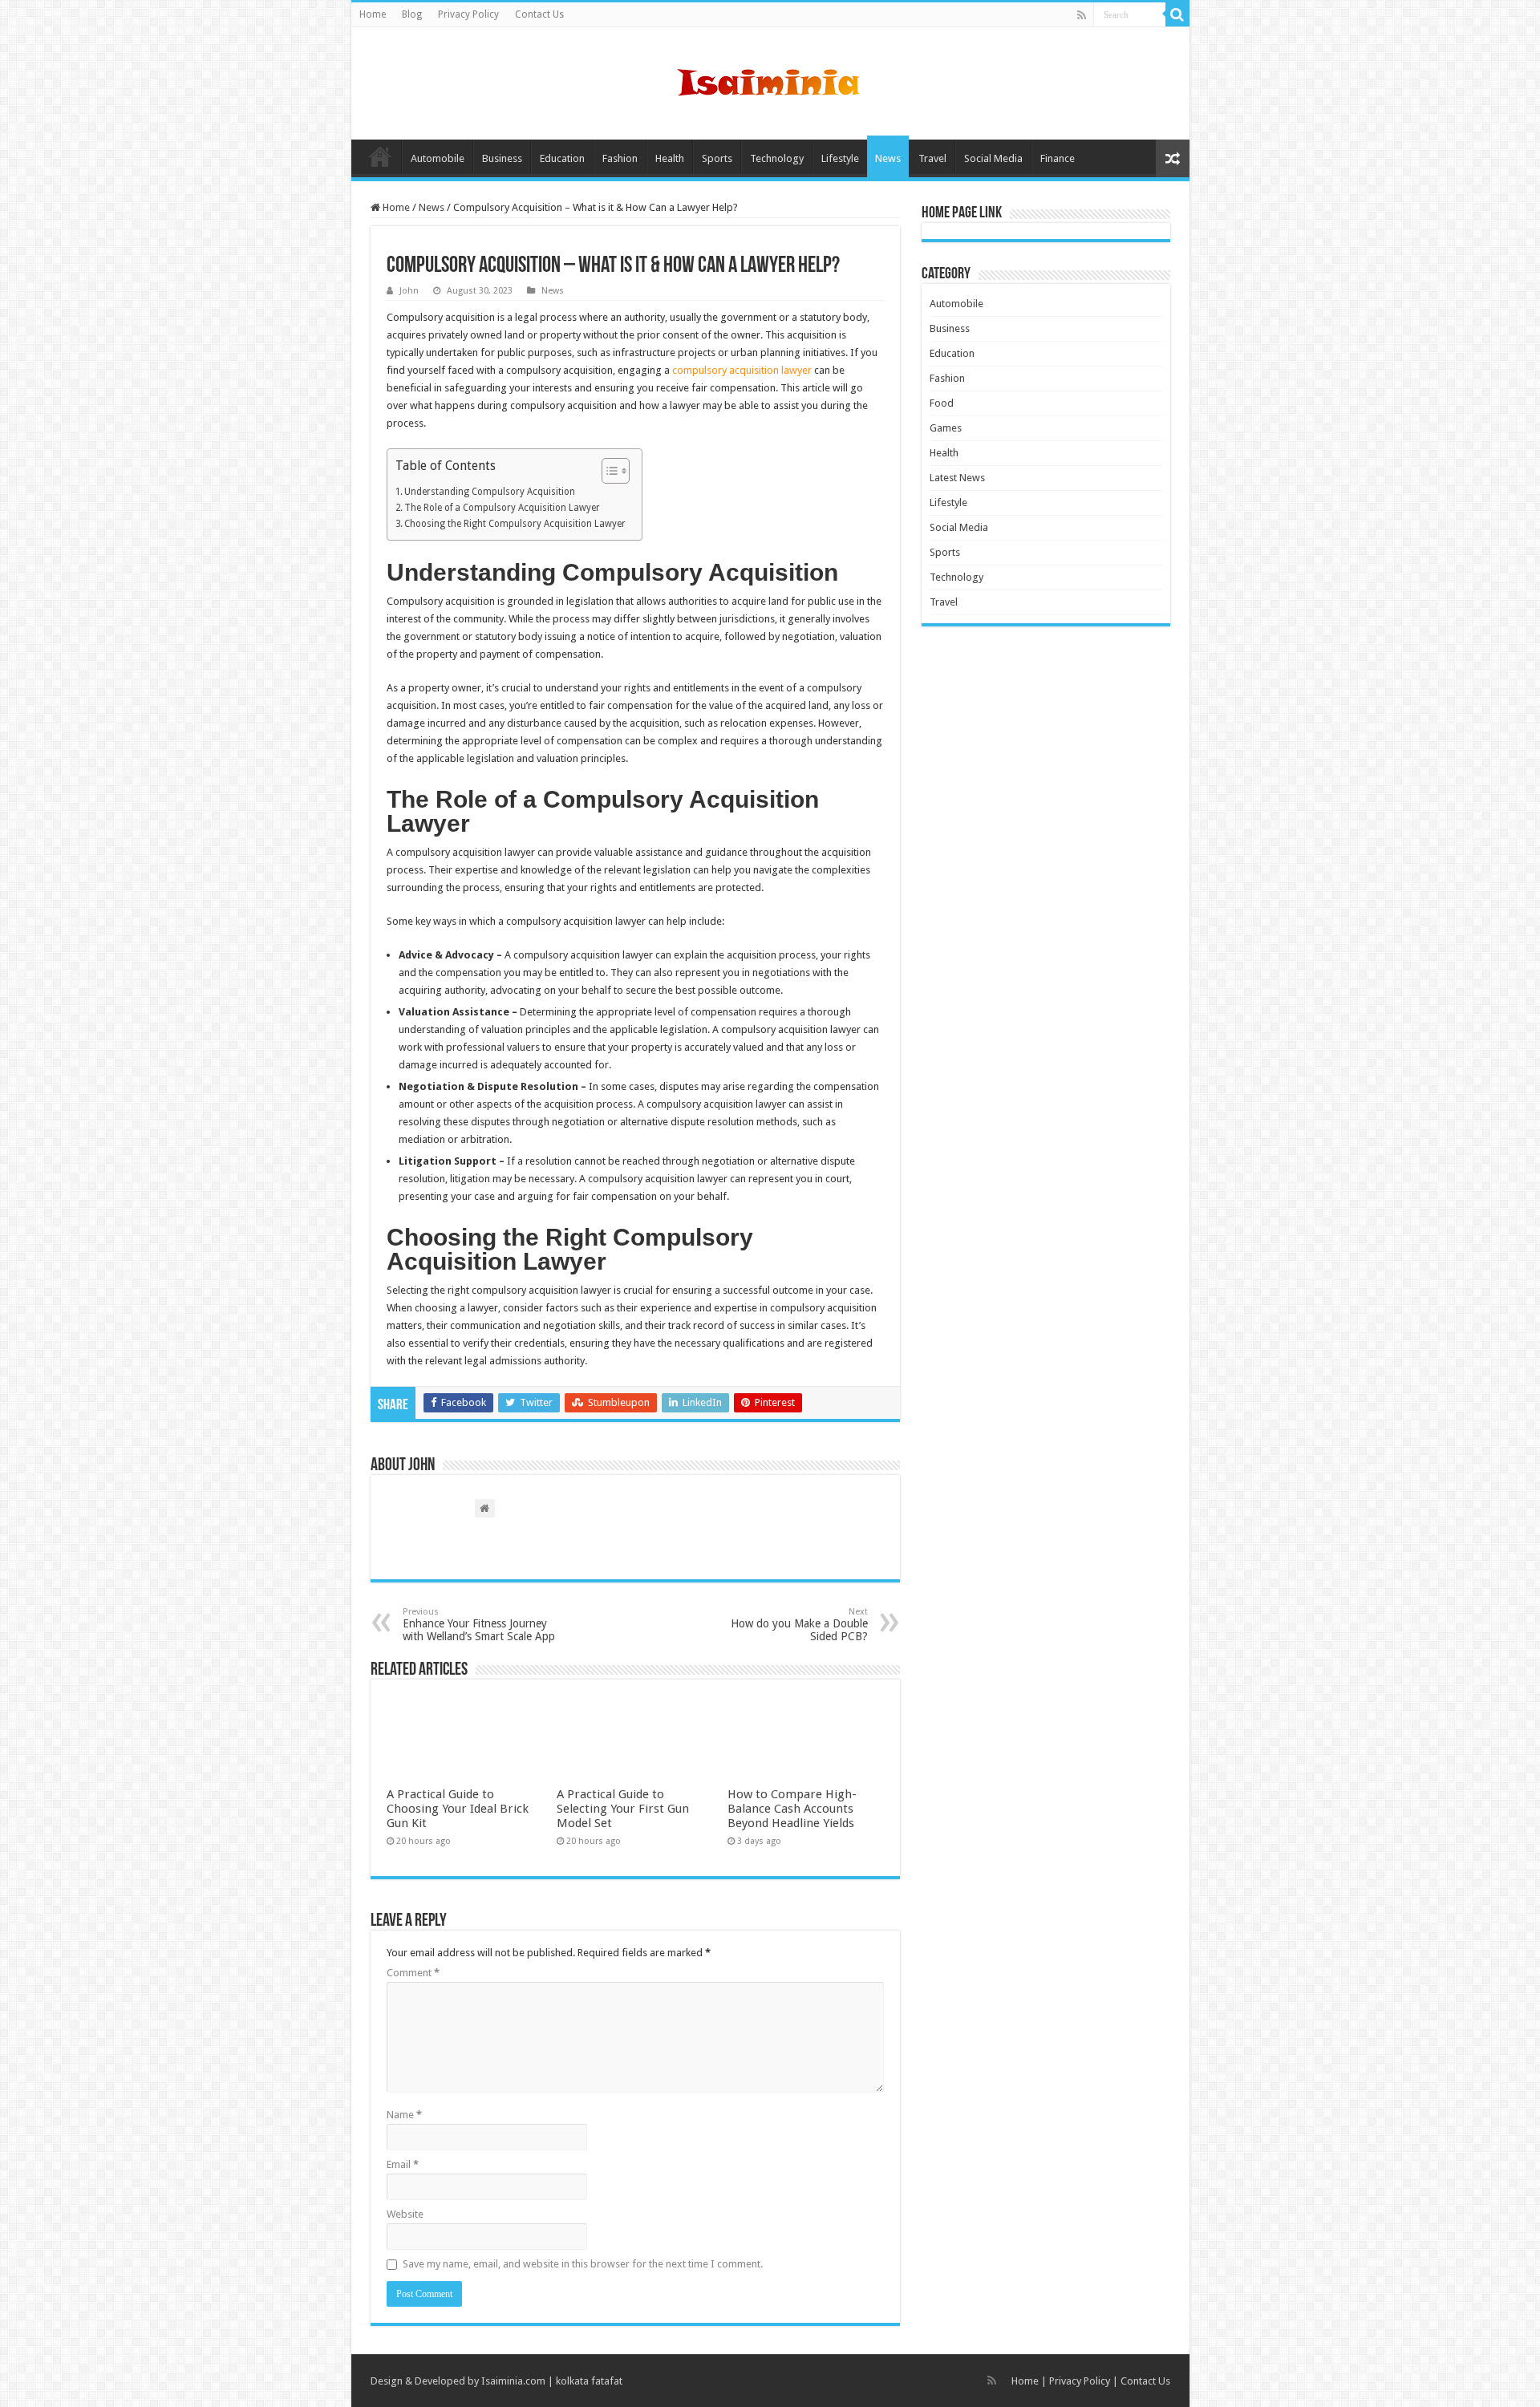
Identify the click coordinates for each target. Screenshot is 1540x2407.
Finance (1058, 158)
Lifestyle (840, 158)
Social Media (993, 158)
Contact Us (539, 14)
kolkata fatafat (589, 2381)
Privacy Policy (468, 14)
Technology (777, 158)
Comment (413, 1973)
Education (562, 158)
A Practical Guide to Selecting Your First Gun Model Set (623, 1809)
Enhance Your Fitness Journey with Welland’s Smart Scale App (479, 1625)
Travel (932, 158)
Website (405, 2214)
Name (404, 2115)
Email (403, 2164)
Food (942, 403)
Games (946, 428)
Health (670, 158)
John (409, 291)
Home (373, 14)
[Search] (1177, 14)
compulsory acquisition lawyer (742, 370)
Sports (717, 158)
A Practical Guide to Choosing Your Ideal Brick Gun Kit (458, 1809)
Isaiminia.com (513, 2381)
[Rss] (1082, 15)
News (888, 158)
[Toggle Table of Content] (608, 471)
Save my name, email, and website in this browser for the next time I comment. (583, 2264)
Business (502, 158)
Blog (412, 14)
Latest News (957, 478)
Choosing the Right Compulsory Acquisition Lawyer (515, 524)
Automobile (438, 158)
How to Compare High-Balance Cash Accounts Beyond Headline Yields (792, 1809)
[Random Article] (1173, 158)
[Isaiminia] (770, 80)
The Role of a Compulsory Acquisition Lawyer (502, 508)
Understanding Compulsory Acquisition (490, 492)
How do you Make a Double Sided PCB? (799, 1625)
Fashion (620, 158)
